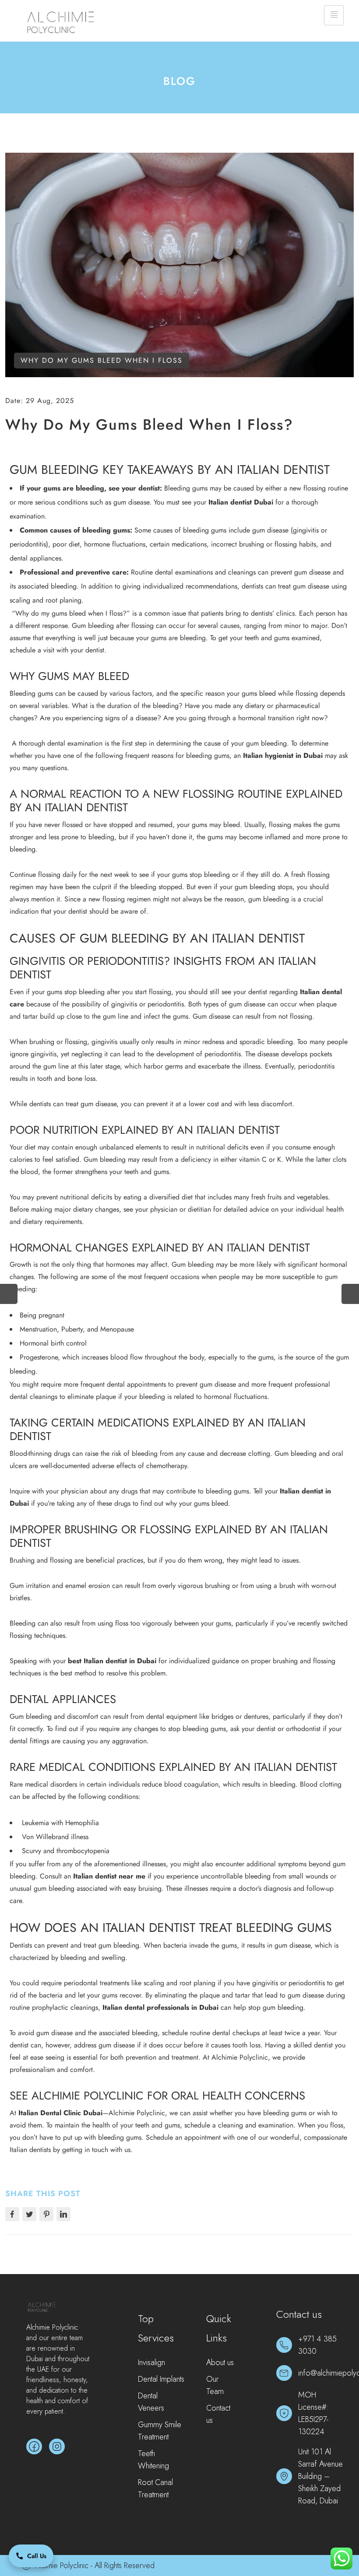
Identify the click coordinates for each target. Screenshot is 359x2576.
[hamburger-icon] (334, 15)
